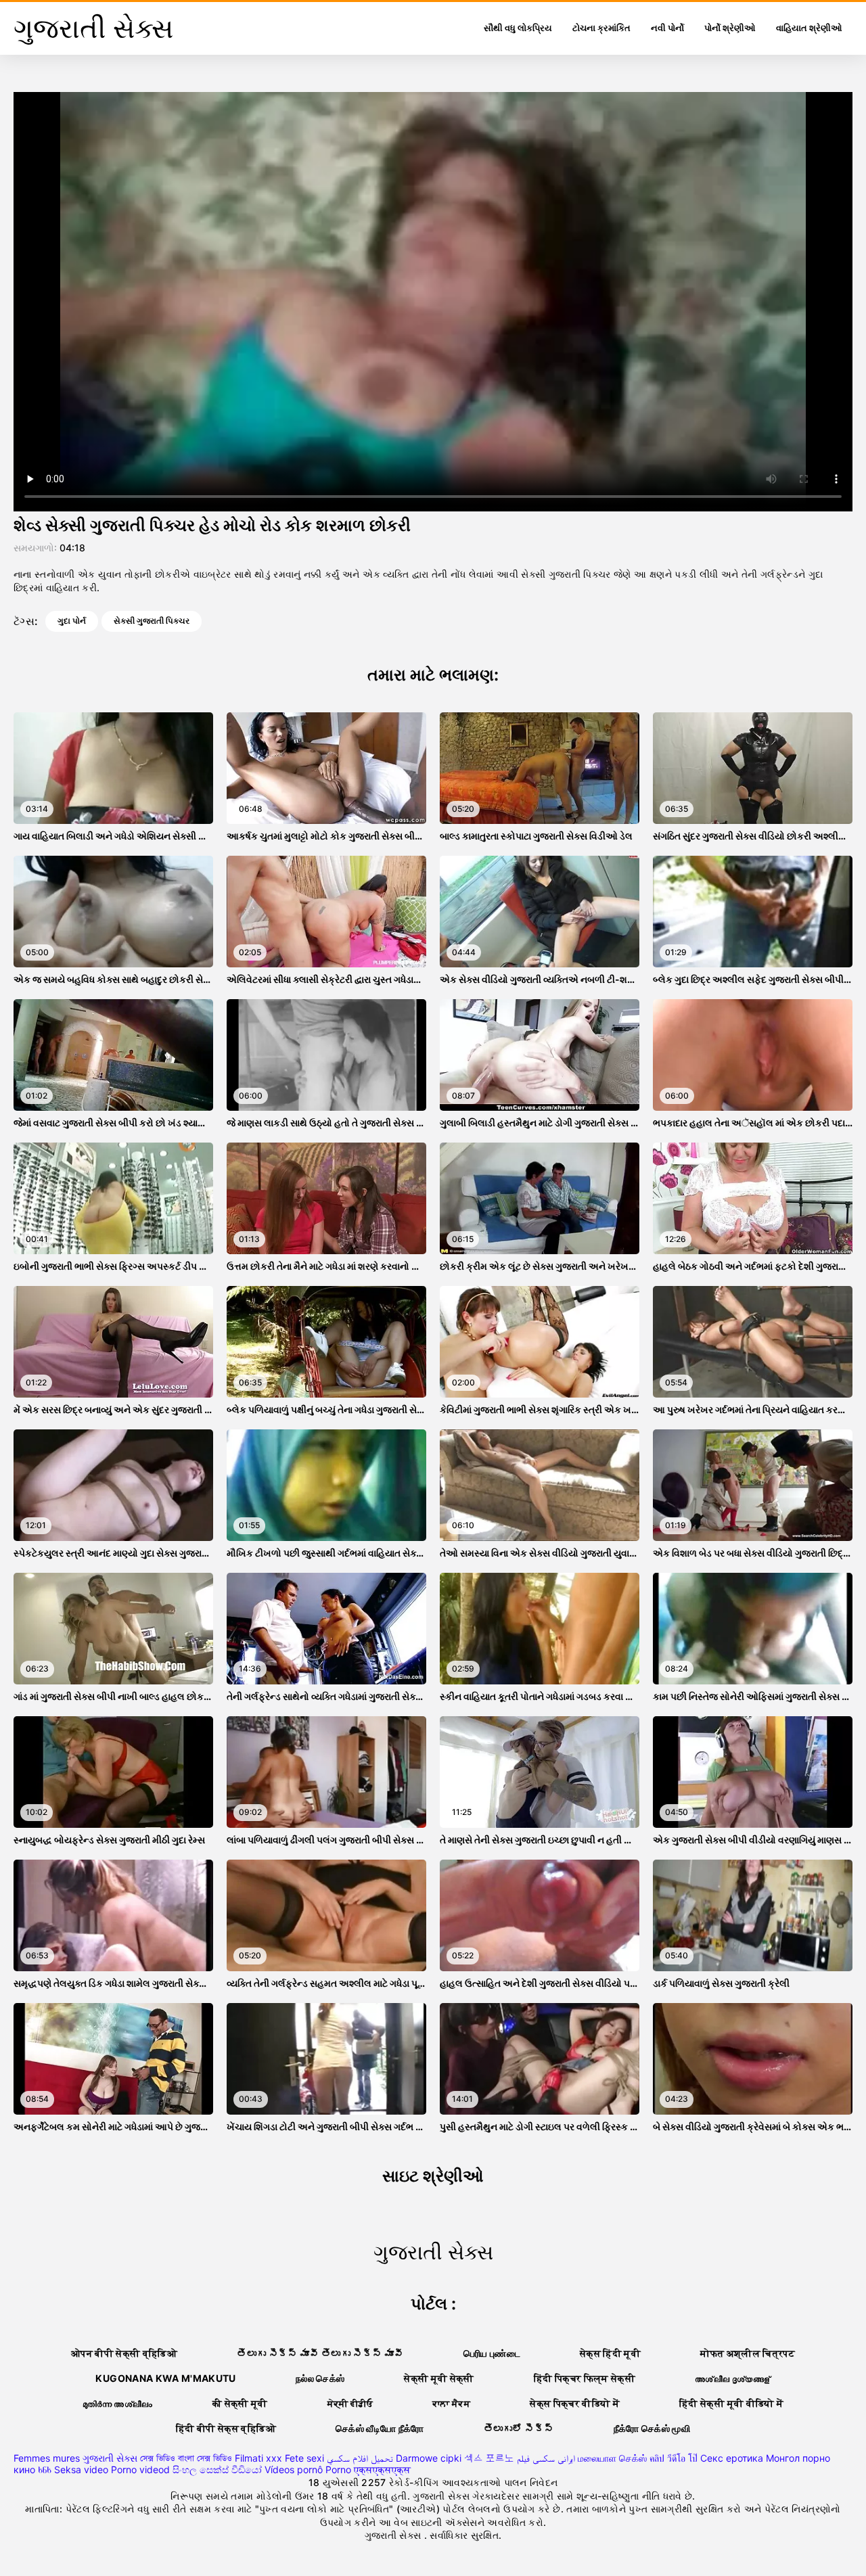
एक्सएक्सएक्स (382, 2469)
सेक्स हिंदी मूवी (610, 2353)
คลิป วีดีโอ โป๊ (674, 2458)
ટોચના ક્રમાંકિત (601, 28)
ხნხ (45, 2469)
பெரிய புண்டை (492, 2353)
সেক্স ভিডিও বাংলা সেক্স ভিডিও (186, 2458)
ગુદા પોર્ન (72, 621)
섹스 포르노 (489, 2458)
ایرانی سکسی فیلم (546, 2458)
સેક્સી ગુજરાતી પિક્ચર (152, 621)
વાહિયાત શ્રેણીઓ (809, 28)
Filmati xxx (258, 2458)
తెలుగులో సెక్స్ (519, 2428)
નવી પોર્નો (667, 28)
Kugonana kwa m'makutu (165, 2378)
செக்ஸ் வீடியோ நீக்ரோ (380, 2428)
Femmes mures (47, 2458)
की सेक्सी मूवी (240, 2403)
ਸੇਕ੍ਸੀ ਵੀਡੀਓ (350, 2403)
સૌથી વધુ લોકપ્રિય (518, 28)
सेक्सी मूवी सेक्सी (439, 2378)
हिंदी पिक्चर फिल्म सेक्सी (585, 2378)
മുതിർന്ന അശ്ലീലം (118, 2403)
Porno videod (140, 2469)
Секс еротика (732, 2458)
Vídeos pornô (294, 2469)
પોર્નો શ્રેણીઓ (730, 28)
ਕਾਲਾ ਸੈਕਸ (451, 2403)
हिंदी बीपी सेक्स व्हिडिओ (226, 2428)
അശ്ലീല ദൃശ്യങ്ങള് (733, 2378)
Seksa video (81, 2469)
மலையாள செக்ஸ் (612, 2458)
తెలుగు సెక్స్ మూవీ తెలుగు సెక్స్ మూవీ (320, 2353)
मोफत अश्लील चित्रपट (748, 2353)
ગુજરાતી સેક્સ (110, 2458)
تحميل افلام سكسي (360, 2458)
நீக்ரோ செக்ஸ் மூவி (652, 2428)
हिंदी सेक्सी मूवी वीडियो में (731, 2403)
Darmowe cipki (429, 2458)
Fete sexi (304, 2458)
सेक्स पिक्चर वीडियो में (575, 2403)
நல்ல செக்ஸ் (320, 2378)
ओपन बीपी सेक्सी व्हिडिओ (124, 2353)
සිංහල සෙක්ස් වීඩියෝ (217, 2469)
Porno (338, 2469)
